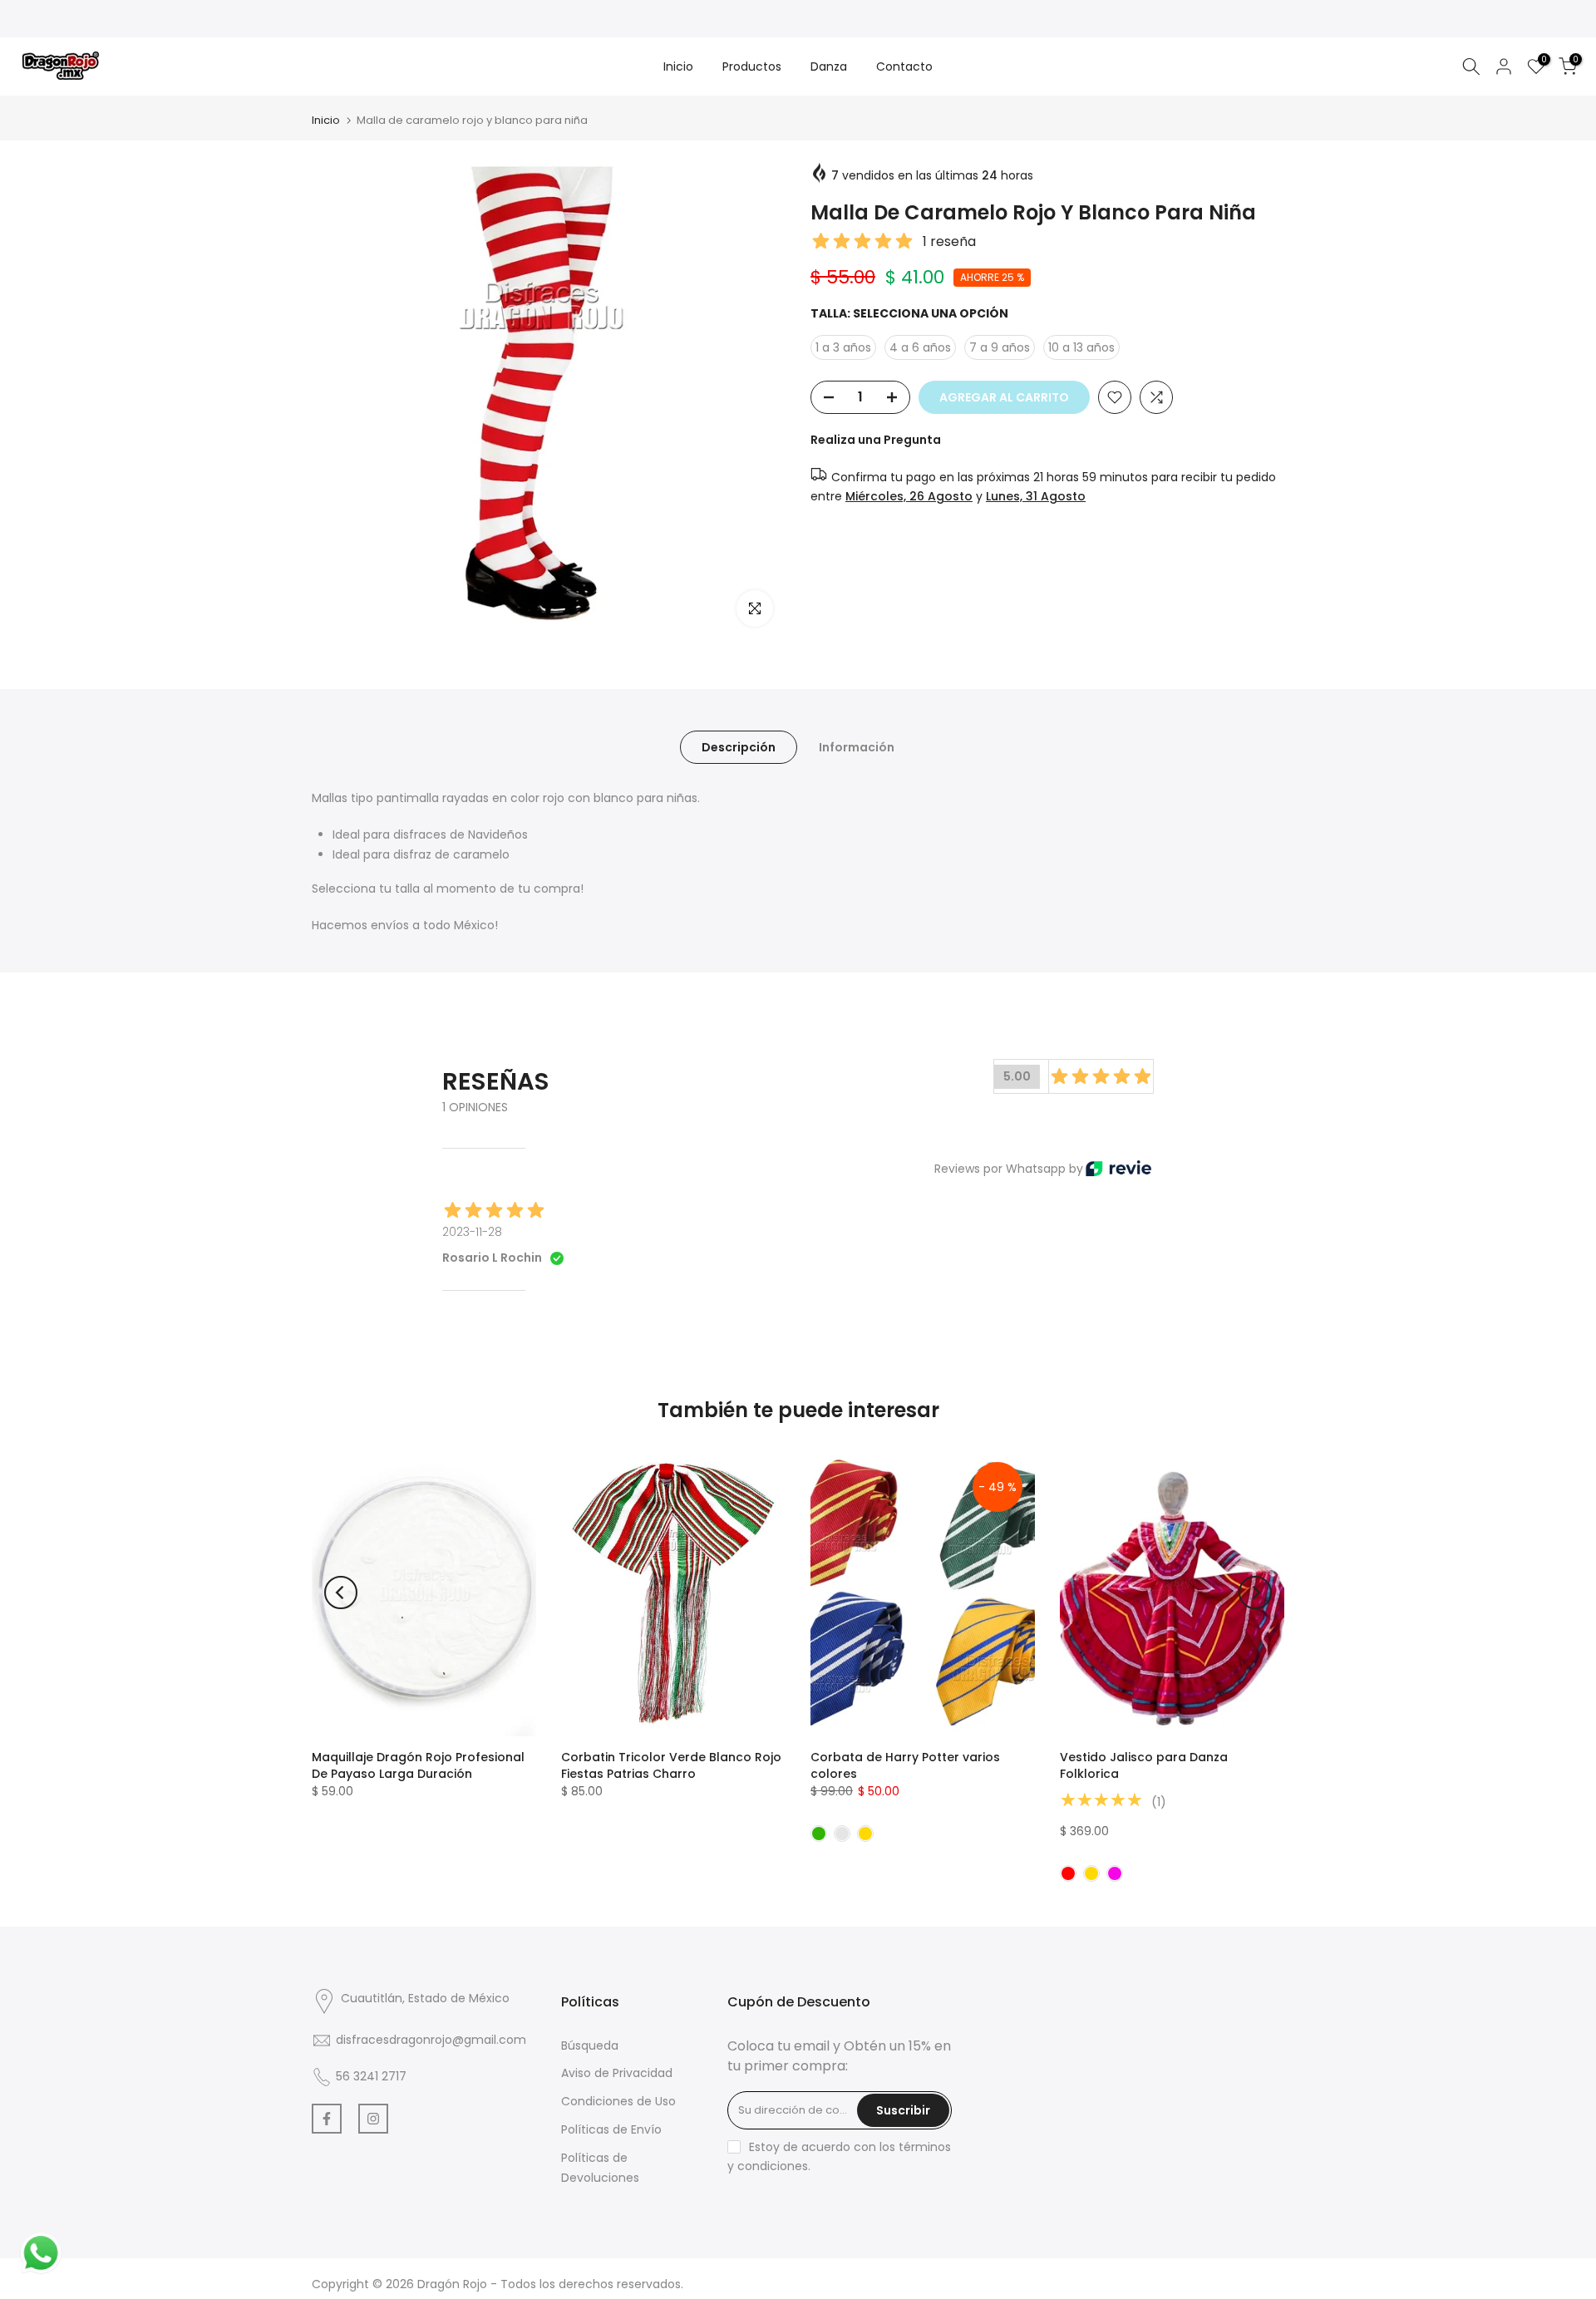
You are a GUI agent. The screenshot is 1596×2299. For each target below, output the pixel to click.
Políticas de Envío (611, 2129)
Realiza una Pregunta (876, 440)
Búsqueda (590, 2045)
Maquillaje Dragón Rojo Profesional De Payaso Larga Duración (418, 1765)
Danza (829, 66)
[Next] (1255, 1593)
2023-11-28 (472, 1232)
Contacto (904, 66)
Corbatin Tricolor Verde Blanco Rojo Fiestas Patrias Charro (671, 1765)
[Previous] (341, 1593)
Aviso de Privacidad (617, 2073)
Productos (752, 66)
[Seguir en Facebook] (327, 2119)
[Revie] (1118, 1168)
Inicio (678, 66)
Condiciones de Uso (618, 2101)
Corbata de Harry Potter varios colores (905, 1765)
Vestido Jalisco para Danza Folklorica (1144, 1765)
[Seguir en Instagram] (373, 2119)
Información (857, 747)
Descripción (739, 747)
